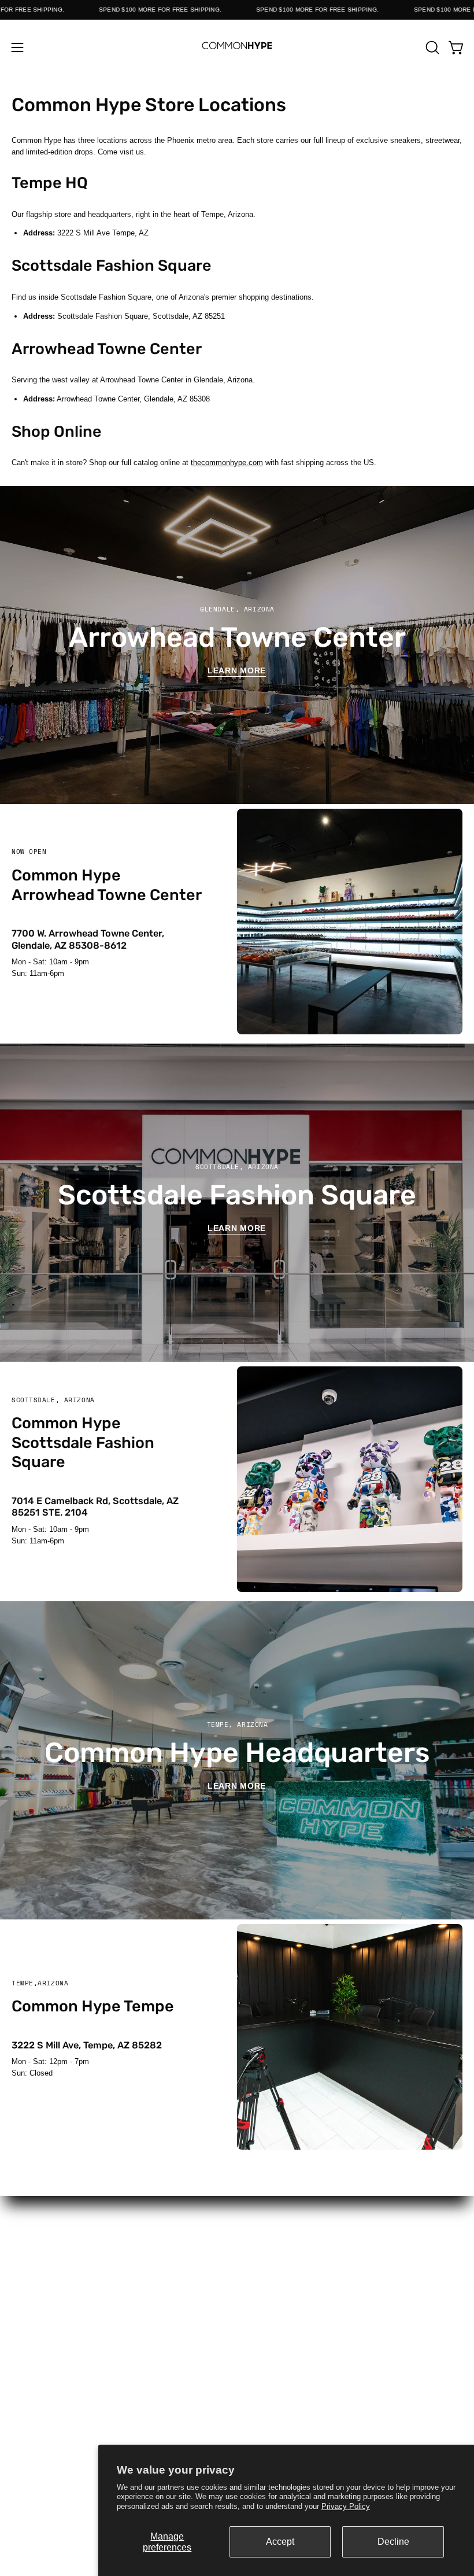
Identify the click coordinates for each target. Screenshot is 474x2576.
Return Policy (118, 2358)
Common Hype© (118, 2255)
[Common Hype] (237, 47)
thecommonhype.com (227, 462)
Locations (355, 2240)
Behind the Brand (355, 2271)
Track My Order (356, 2358)
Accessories (118, 2271)
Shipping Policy (118, 2373)
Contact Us (356, 2255)
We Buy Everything (355, 2286)
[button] (431, 47)
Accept (280, 2542)
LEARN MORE (237, 1786)
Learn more (237, 670)
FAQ (118, 2343)
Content (356, 2225)
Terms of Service (119, 2388)
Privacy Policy (346, 2506)
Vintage (118, 2286)
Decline (393, 2542)
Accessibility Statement (355, 2388)
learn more (237, 1228)
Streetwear (118, 2240)
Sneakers (119, 2225)
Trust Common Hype (118, 2403)
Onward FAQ (355, 2403)
